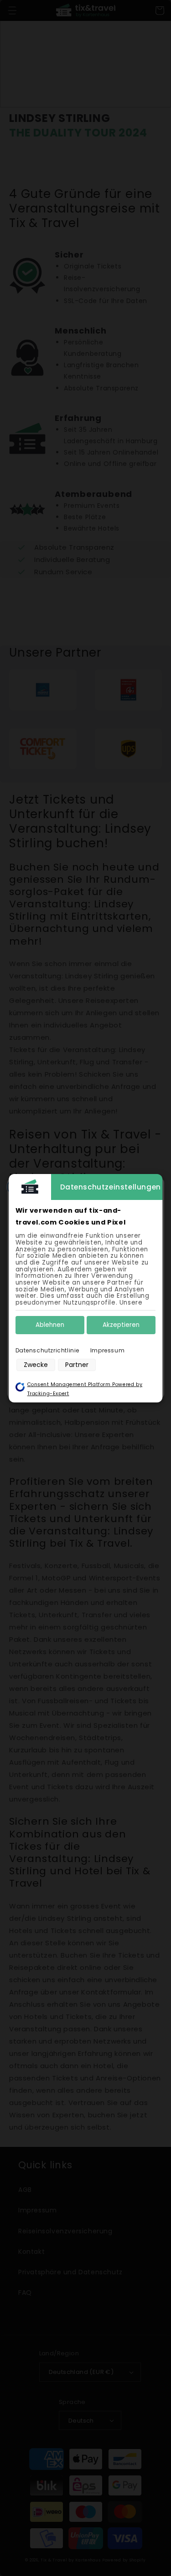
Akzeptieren (121, 1325)
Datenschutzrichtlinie (48, 1350)
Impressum (107, 1350)
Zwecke (36, 1365)
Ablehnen (50, 1325)
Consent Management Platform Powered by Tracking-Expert (85, 1389)
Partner (77, 1365)
